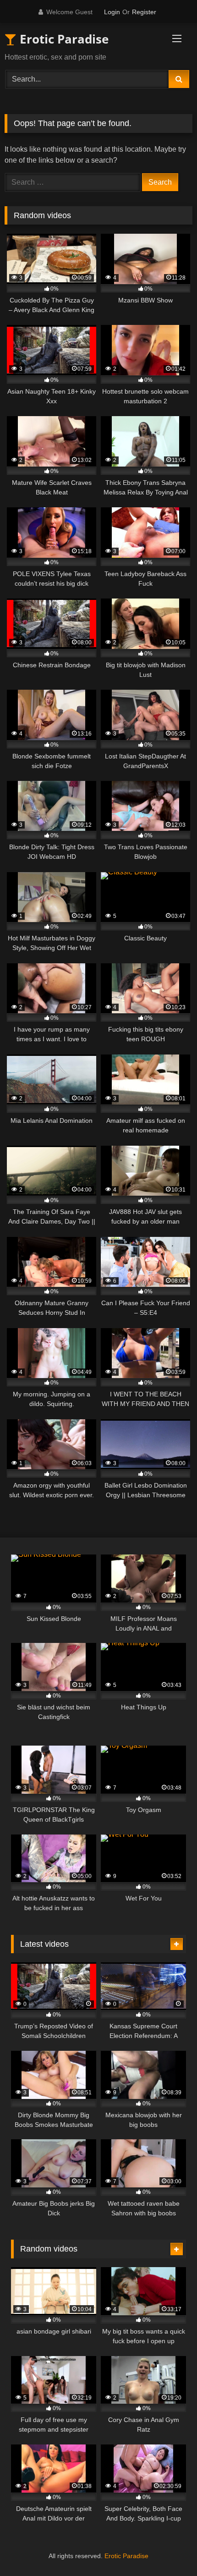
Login (112, 12)
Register (144, 12)
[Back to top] (169, 2549)
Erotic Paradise (63, 39)
